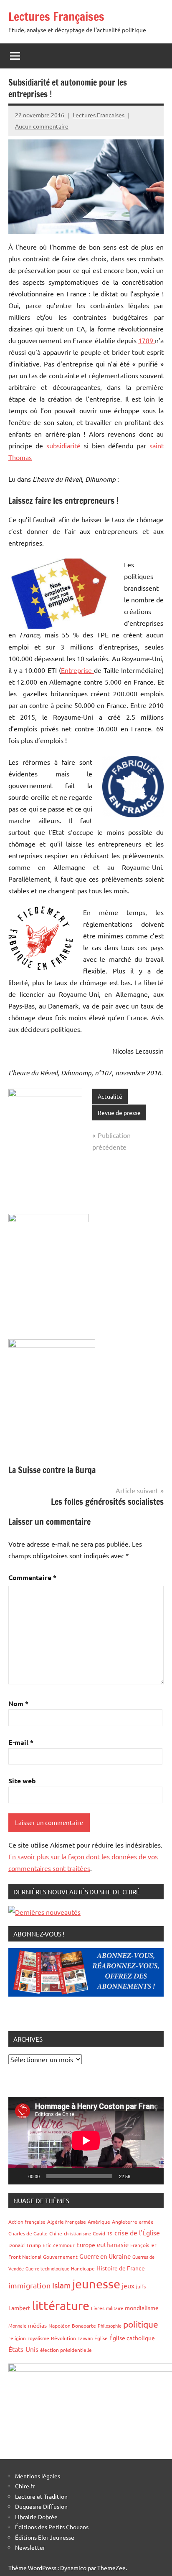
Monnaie (17, 2326)
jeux (128, 2285)
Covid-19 (103, 2233)
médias (37, 2325)
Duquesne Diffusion (41, 2506)
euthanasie (113, 2244)
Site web (22, 1781)
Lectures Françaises (56, 16)
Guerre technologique (47, 2268)
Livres (98, 2308)
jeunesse (96, 2284)
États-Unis (23, 2349)
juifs (141, 2286)
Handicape (83, 2268)
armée (146, 2222)
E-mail (21, 1742)
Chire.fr (25, 2486)
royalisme (38, 2338)
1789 (147, 340)
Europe (86, 2245)
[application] (86, 2140)
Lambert (19, 2308)
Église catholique (132, 2338)
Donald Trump (25, 2245)
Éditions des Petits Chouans (52, 2527)
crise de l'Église (137, 2232)
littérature (61, 2306)
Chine (56, 2233)
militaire (115, 2308)
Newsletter (30, 2547)
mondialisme (142, 2308)
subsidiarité (65, 445)
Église (101, 2338)
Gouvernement (60, 2257)
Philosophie (110, 2326)
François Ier (143, 2245)
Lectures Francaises (99, 115)
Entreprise (77, 670)
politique (141, 2324)
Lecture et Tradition (41, 2496)
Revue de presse (119, 1112)
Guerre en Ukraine (105, 2256)
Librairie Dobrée (36, 2517)
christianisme (77, 2233)
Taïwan (85, 2338)
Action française (27, 2222)
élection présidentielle (66, 2350)
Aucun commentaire (42, 126)
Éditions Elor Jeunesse (45, 2537)
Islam (61, 2285)
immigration (29, 2285)
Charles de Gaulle (28, 2233)
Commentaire (32, 1577)
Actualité (110, 1096)
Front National (25, 2257)
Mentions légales (38, 2476)
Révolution (63, 2338)
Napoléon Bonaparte (72, 2326)
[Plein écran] (153, 2176)
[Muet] (139, 2176)
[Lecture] (19, 2176)
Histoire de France (121, 2268)
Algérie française (67, 2222)
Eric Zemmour (59, 2245)
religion (17, 2338)
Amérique (99, 2222)
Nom (18, 1703)
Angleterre (125, 2222)
